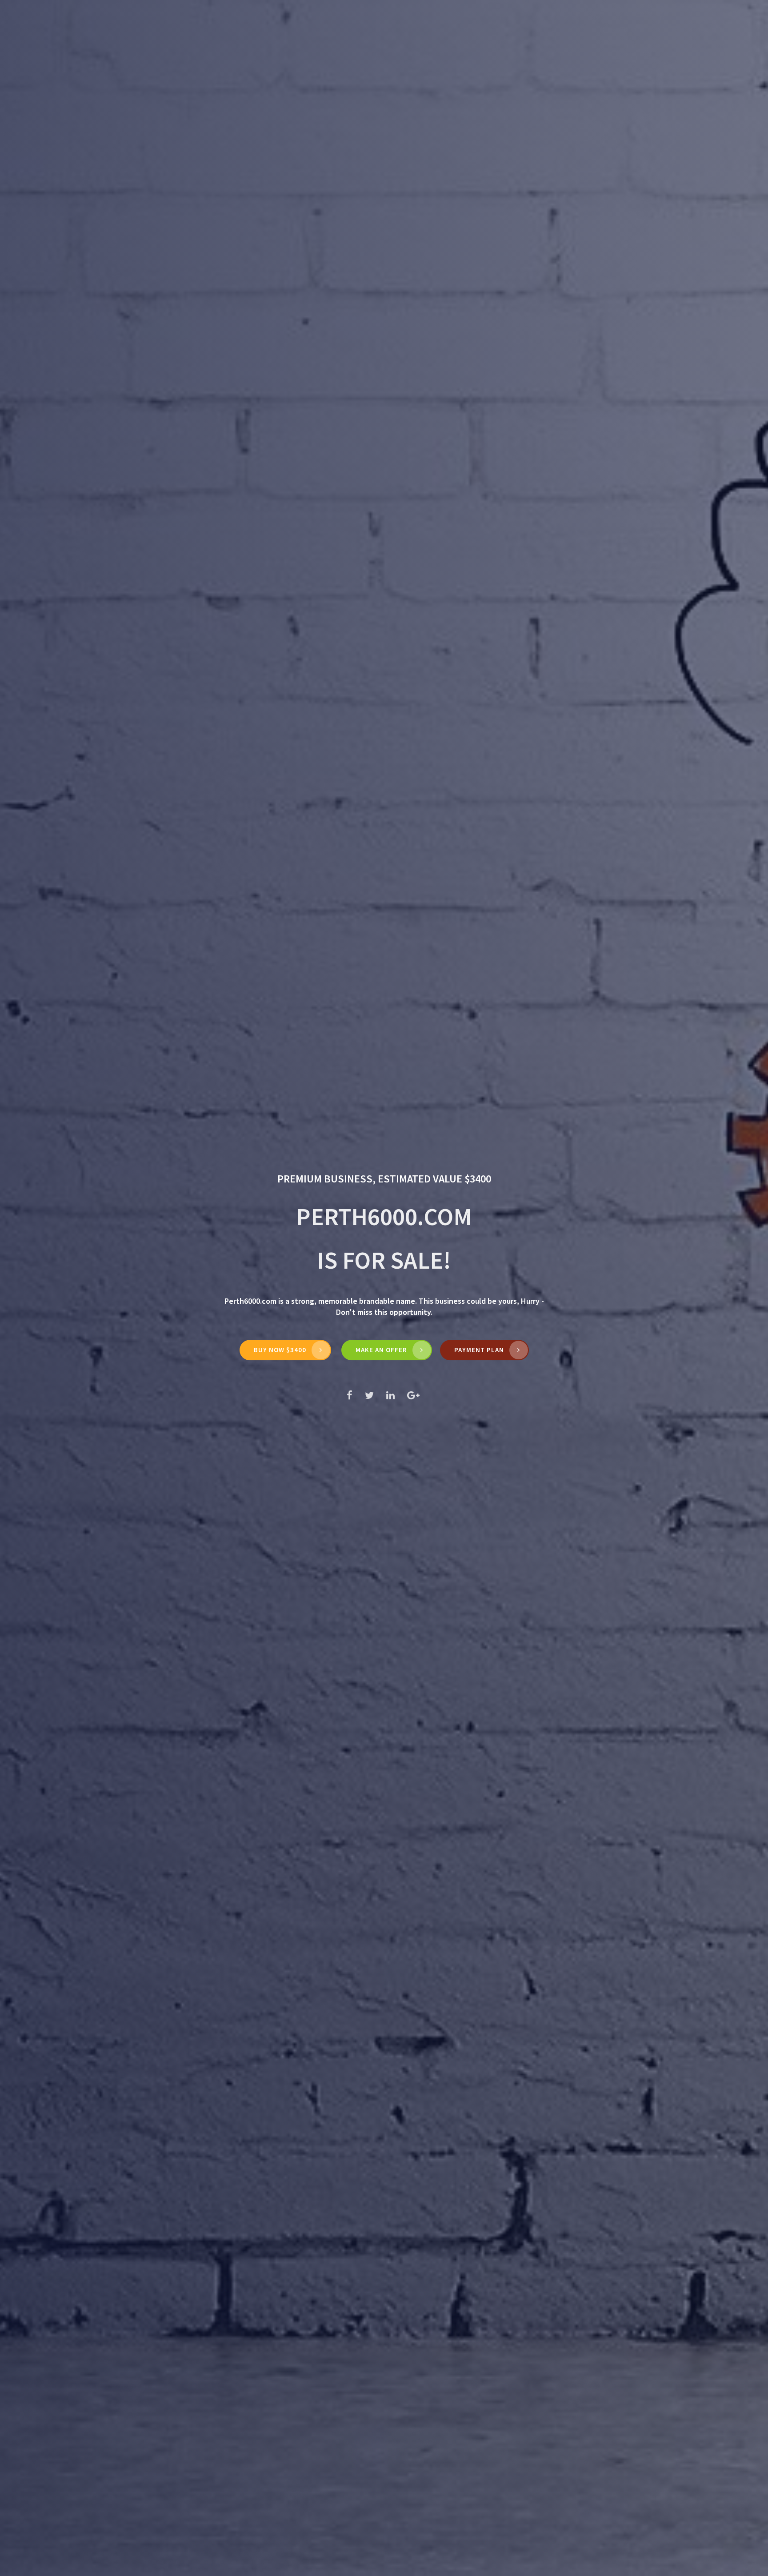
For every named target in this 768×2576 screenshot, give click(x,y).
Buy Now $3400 (280, 1350)
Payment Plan (479, 1350)
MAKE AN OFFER (381, 1350)
